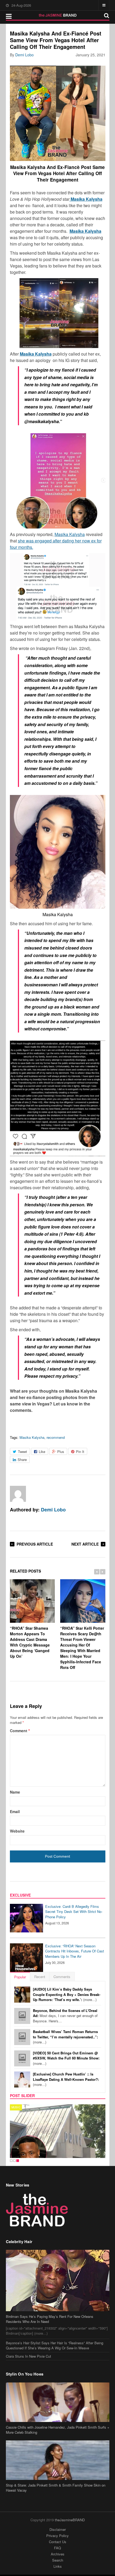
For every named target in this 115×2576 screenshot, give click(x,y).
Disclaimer (58, 2529)
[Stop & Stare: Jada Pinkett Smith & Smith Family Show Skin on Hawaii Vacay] (58, 2460)
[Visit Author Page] (18, 1494)
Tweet (22, 1452)
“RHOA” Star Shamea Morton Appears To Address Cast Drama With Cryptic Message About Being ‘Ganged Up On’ (30, 1642)
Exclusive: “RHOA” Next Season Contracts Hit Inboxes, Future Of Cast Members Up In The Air (75, 1951)
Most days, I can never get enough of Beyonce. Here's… (65, 2016)
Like (42, 1452)
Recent (40, 1977)
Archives (58, 2554)
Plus (61, 1452)
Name (15, 1792)
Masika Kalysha (70, 534)
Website (17, 1831)
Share (22, 1460)
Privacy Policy (57, 2536)
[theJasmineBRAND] (58, 15)
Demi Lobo (24, 55)
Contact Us (58, 2542)
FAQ (57, 2548)
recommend (56, 1437)
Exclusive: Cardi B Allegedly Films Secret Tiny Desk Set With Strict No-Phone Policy (74, 1912)
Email (15, 1811)
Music (16, 2107)
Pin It (80, 1452)
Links (58, 2566)
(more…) (67, 1994)
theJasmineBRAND (70, 2520)
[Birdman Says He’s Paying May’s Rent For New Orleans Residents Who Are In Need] (58, 2280)
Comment (20, 1731)
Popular (20, 1977)
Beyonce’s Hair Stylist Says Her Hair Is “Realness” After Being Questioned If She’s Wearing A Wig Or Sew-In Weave (55, 2345)
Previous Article (35, 1544)
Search (58, 2560)
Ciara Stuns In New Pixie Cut (28, 2356)
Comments (62, 1977)
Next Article (85, 1544)
